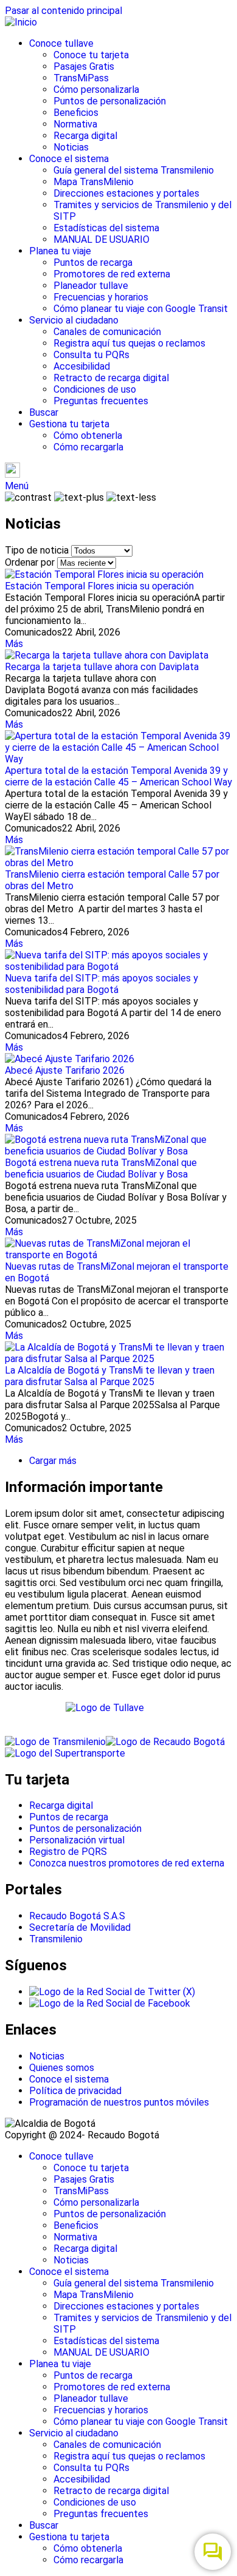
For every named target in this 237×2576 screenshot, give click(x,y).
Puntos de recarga (93, 263)
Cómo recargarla (88, 447)
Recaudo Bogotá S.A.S (77, 1916)
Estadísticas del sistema (106, 228)
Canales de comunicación (107, 332)
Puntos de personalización (110, 101)
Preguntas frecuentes (101, 401)
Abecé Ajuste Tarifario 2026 (65, 1070)
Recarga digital (85, 136)
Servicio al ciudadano (74, 320)
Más (14, 644)
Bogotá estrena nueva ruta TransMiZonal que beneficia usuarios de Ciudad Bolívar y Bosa (101, 1168)
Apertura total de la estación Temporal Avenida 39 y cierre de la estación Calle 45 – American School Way (118, 776)
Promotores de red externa (112, 274)
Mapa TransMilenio (94, 182)
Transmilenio (56, 1939)
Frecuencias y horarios (101, 297)
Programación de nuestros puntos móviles (119, 2102)
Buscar (44, 412)
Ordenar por (30, 562)
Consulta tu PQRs (91, 355)
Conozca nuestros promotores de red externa (127, 1863)
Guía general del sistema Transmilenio (134, 170)
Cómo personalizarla (96, 90)
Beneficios (76, 113)
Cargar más (53, 1461)
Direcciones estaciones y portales (126, 193)
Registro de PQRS (68, 1852)
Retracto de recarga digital (111, 378)
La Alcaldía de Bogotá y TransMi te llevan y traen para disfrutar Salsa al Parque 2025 (110, 1376)
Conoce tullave (61, 43)
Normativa (75, 124)
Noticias (71, 147)
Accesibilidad (82, 366)
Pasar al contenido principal (64, 11)
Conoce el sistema (69, 159)
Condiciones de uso (95, 389)
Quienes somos (62, 2068)
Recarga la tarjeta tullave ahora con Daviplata (102, 667)
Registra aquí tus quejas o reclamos (129, 343)
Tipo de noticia (37, 550)
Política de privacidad (75, 2091)
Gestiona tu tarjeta (69, 424)
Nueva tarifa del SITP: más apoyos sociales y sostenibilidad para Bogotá (101, 984)
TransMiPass (81, 78)
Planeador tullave (91, 286)
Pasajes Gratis (84, 66)
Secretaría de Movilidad (80, 1927)
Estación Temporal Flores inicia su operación (99, 586)
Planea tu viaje (60, 251)
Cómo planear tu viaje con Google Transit (141, 309)
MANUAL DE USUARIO (101, 239)
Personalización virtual (77, 1840)
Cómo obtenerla (88, 436)
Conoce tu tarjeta (91, 55)
